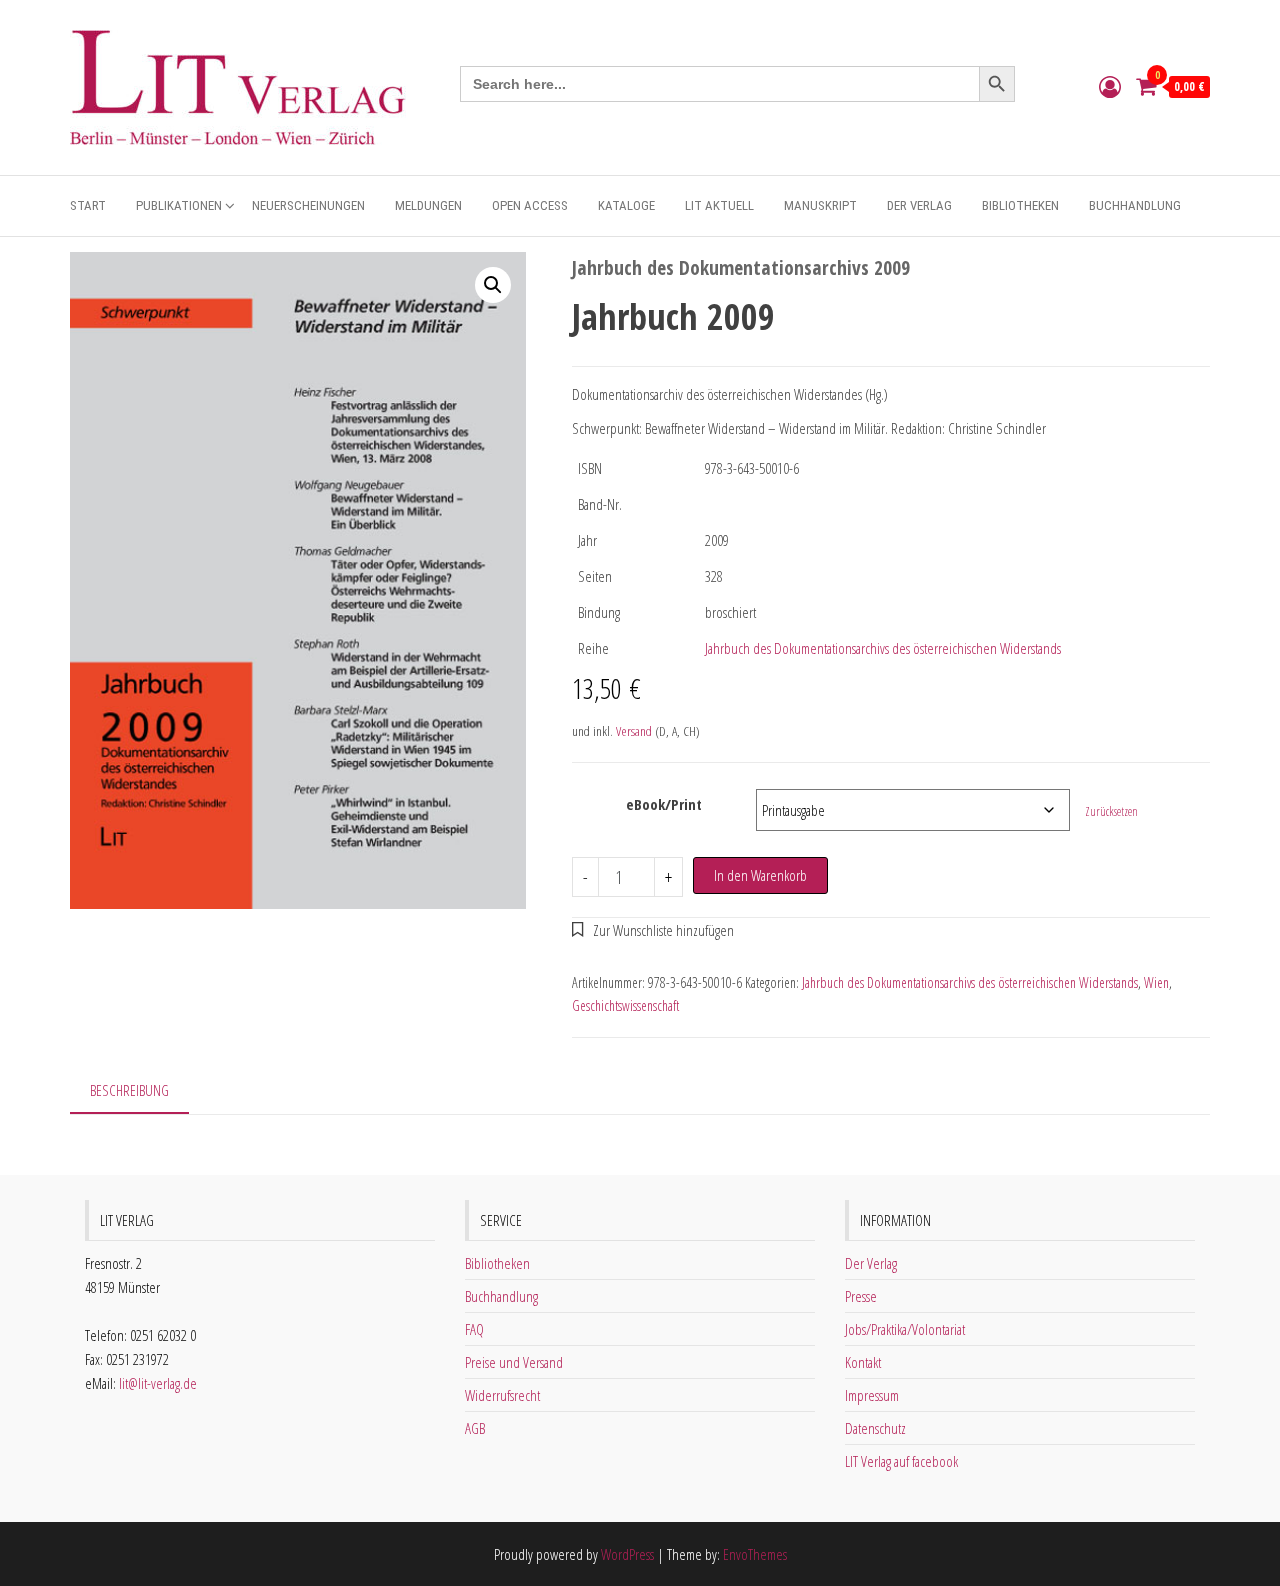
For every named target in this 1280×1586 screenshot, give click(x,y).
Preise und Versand (514, 1362)
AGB (475, 1428)
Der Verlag (919, 205)
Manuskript (820, 205)
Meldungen (428, 205)
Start (88, 205)
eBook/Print (664, 804)
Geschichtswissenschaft (625, 1005)
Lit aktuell (719, 205)
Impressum (872, 1395)
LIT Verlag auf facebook (901, 1461)
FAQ (474, 1329)
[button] (493, 285)
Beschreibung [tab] (129, 1090)
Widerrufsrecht (502, 1395)
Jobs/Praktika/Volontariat (905, 1329)
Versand (634, 731)
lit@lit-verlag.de (158, 1383)
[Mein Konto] (1110, 86)
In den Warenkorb (760, 875)
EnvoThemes (755, 1554)
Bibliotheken (1020, 205)
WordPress (627, 1554)
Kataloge (626, 205)
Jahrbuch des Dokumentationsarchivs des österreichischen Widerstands (883, 648)
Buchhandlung (1135, 205)
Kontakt (863, 1362)
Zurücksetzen (1111, 811)
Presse (861, 1296)
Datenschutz (875, 1428)
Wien (1156, 982)
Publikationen (179, 205)
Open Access (530, 205)
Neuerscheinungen (308, 205)
